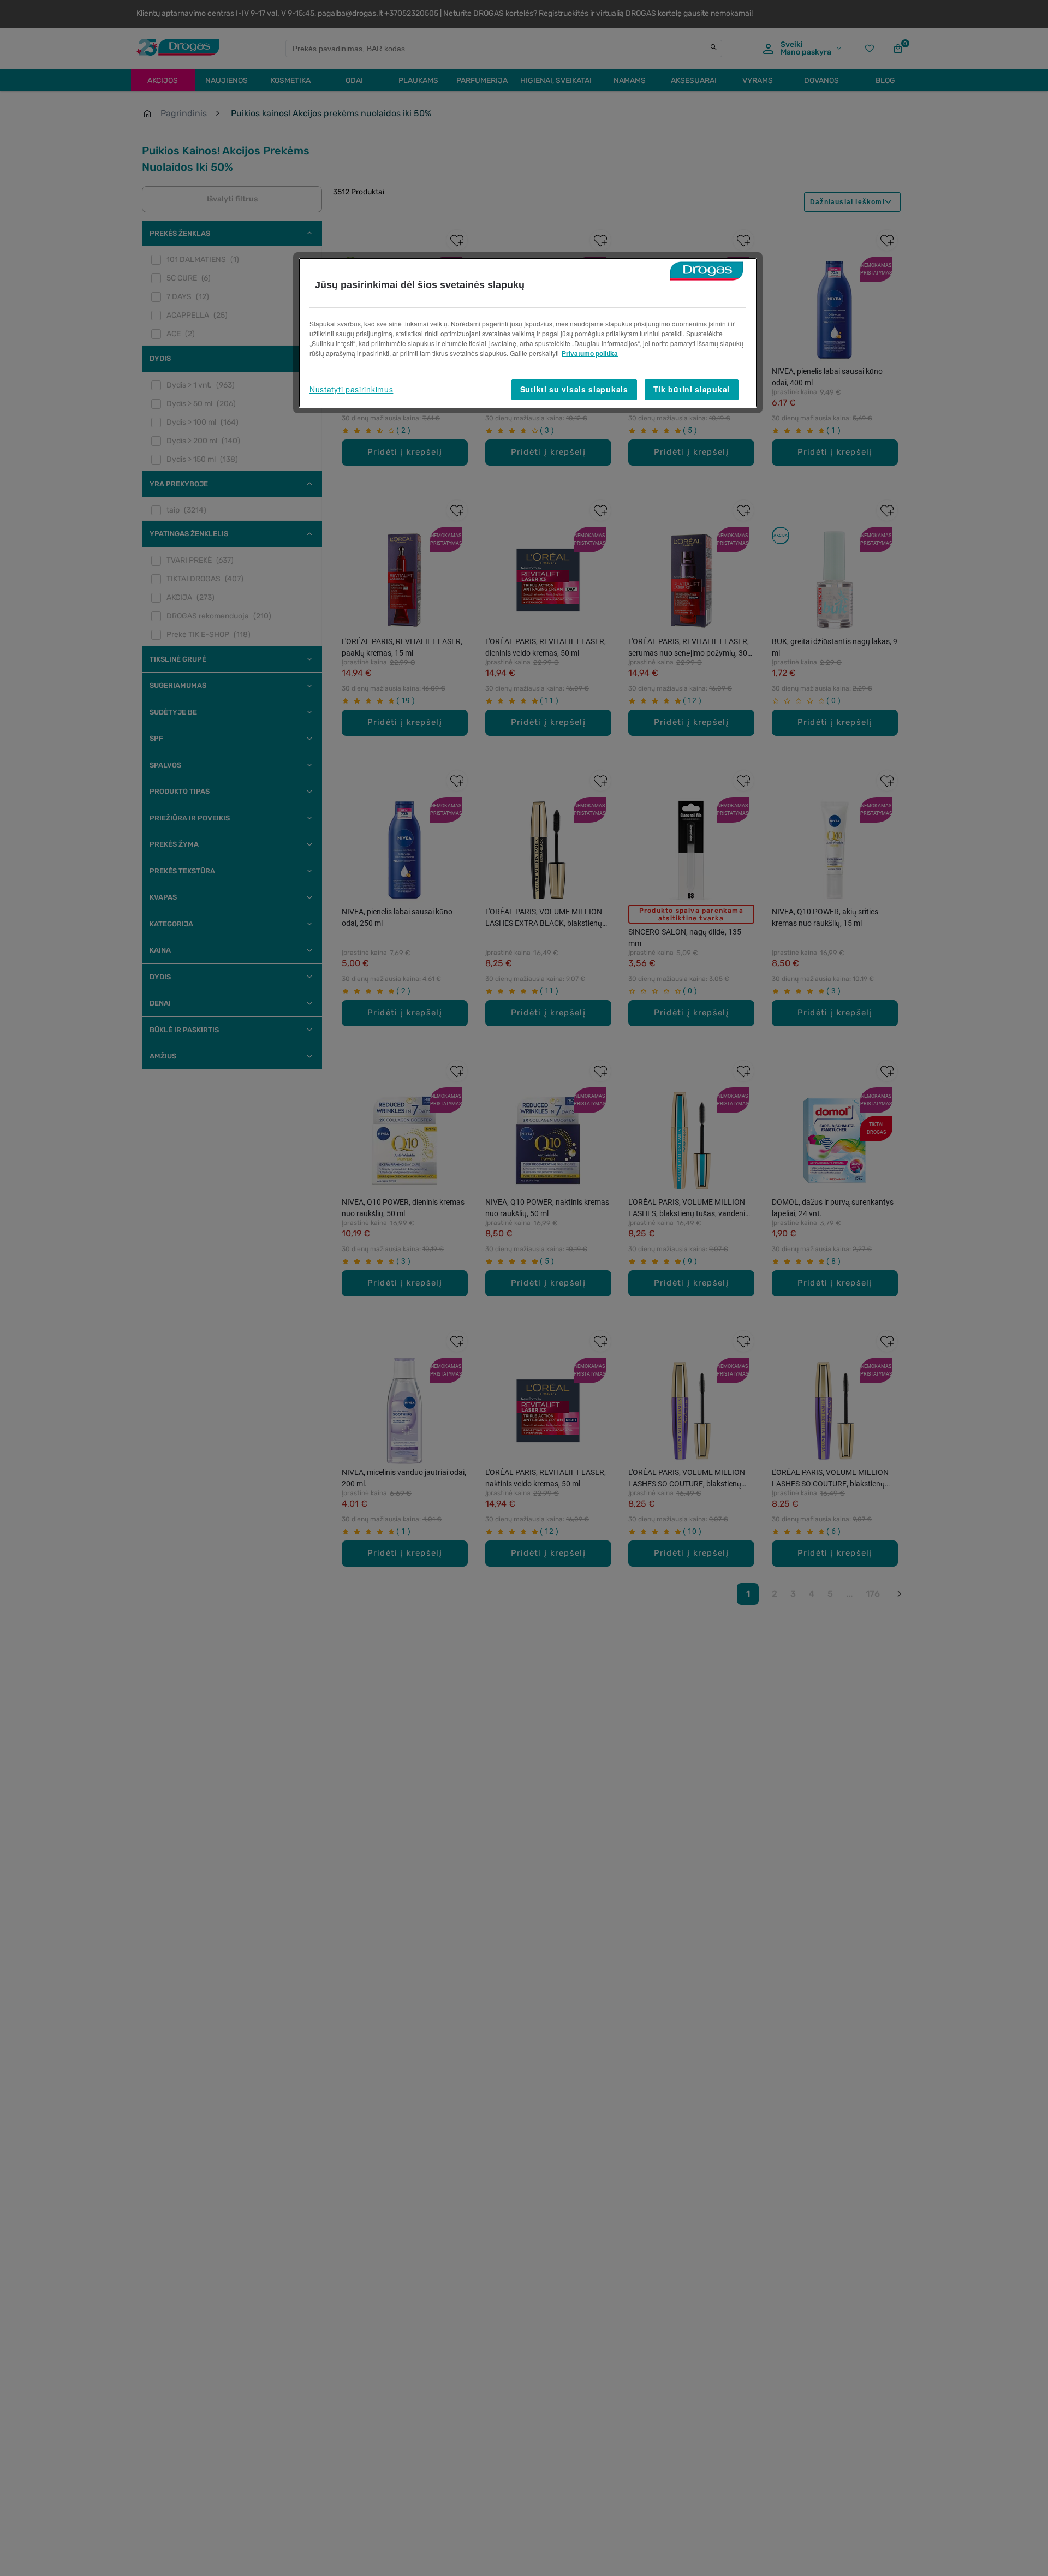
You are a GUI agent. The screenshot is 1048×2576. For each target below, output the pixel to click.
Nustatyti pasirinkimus (351, 389)
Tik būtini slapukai (692, 389)
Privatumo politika (590, 353)
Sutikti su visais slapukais (574, 389)
